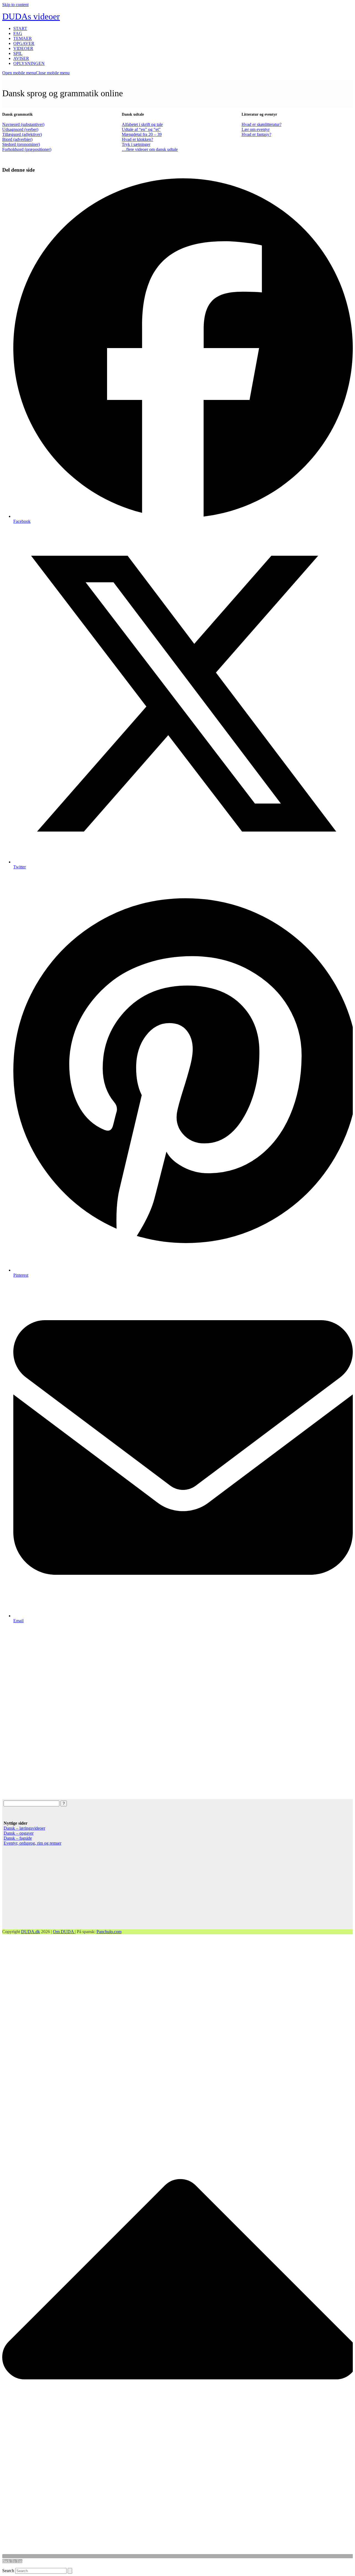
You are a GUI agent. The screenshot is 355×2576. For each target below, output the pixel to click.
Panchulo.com (109, 1932)
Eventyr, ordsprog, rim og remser (32, 1843)
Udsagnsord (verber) (20, 129)
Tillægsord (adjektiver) (22, 134)
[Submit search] (70, 2571)
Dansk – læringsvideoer (24, 1828)
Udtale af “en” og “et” (141, 129)
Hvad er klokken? (137, 139)
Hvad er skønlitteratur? (262, 124)
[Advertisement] (169, 1711)
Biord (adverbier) (17, 139)
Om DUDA (64, 1932)
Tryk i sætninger (136, 144)
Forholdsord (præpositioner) (27, 149)
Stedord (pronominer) (21, 144)
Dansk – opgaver (19, 1833)
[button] (36, 73)
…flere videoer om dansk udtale (150, 149)
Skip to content (15, 5)
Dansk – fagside (18, 1838)
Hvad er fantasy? (256, 134)
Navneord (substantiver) (23, 124)
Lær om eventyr (256, 129)
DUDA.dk (31, 1932)
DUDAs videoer (31, 16)
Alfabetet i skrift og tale (142, 124)
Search (8, 2571)
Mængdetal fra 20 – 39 (142, 134)
